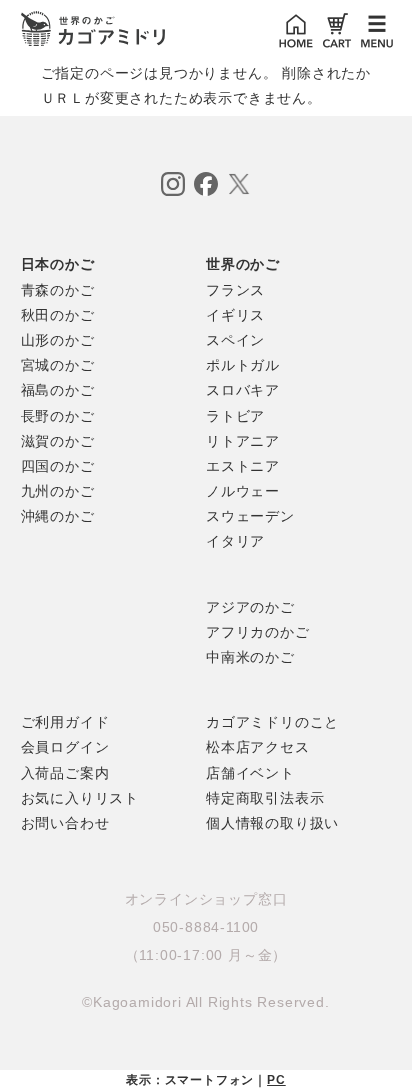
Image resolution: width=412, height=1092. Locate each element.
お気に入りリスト (80, 798)
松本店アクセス (258, 747)
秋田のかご (58, 315)
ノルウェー (243, 491)
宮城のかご (58, 365)
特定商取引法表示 (265, 798)
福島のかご (58, 390)
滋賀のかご (58, 441)
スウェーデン (250, 516)
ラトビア (235, 416)
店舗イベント (250, 773)
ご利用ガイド (65, 722)
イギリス (235, 315)
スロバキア (243, 390)
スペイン (235, 340)
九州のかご (58, 491)
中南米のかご (250, 657)
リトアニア (243, 441)
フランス (235, 290)
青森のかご (58, 290)
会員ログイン (65, 747)
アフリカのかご (258, 632)
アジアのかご (250, 607)
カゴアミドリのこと (272, 722)
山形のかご (58, 340)
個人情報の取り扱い (272, 823)
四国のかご (58, 466)
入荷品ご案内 (65, 773)
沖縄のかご (58, 516)
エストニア (243, 466)
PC (276, 1080)
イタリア (235, 541)
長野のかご (58, 416)
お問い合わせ (65, 823)
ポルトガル (243, 365)
